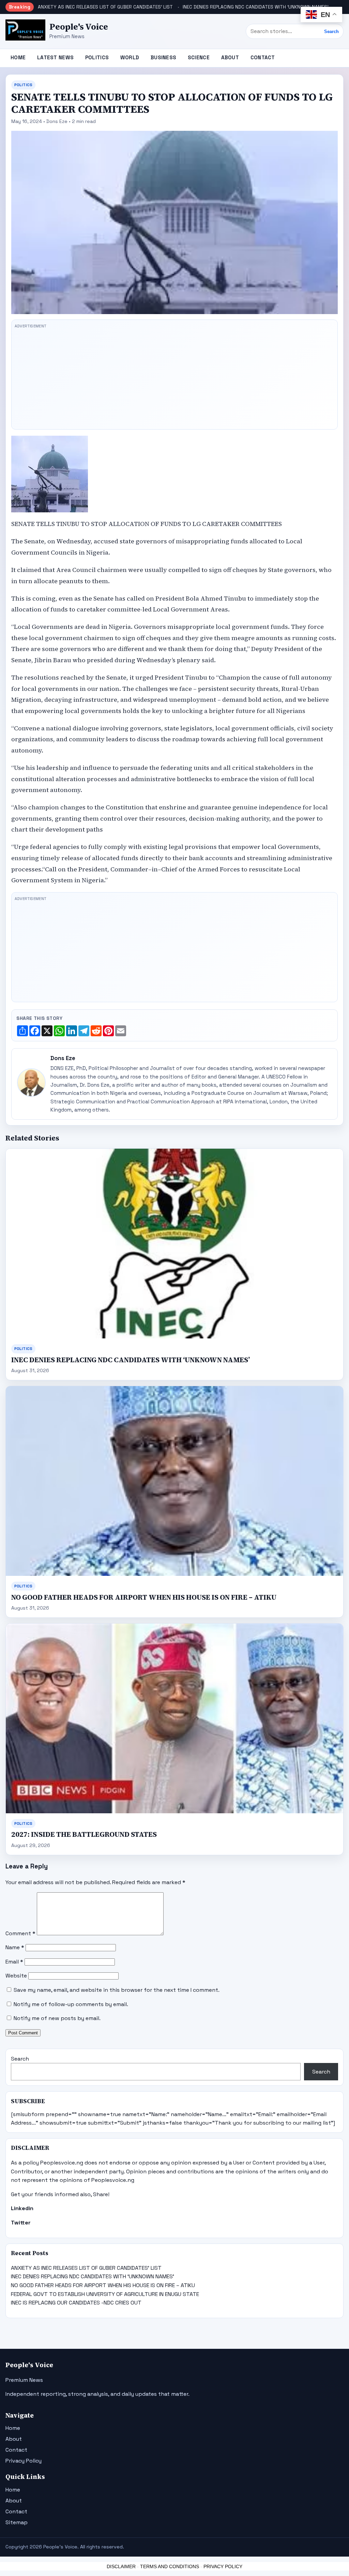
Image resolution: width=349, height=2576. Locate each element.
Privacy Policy (24, 2461)
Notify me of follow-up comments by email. (71, 2004)
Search (331, 32)
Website (16, 1976)
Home (18, 57)
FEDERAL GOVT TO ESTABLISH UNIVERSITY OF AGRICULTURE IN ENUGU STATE (105, 2294)
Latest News (55, 57)
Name (15, 1947)
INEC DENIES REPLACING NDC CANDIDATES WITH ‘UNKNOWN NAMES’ (255, 7)
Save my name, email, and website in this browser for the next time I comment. (117, 1990)
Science (199, 57)
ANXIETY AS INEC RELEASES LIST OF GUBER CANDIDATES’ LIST (105, 7)
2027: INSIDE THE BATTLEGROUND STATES (84, 1834)
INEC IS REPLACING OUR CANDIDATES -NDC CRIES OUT (76, 2303)
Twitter (21, 2223)
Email (14, 1962)
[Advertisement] (174, 378)
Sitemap (17, 2522)
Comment (20, 1933)
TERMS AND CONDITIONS (170, 2566)
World (130, 57)
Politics (97, 57)
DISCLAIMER (121, 2566)
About (230, 57)
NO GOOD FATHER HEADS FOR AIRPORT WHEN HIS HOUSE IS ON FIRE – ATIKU (144, 1597)
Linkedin (22, 2208)
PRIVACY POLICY (223, 2566)
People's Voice (79, 27)
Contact (263, 57)
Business (163, 57)
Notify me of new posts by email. (57, 2018)
